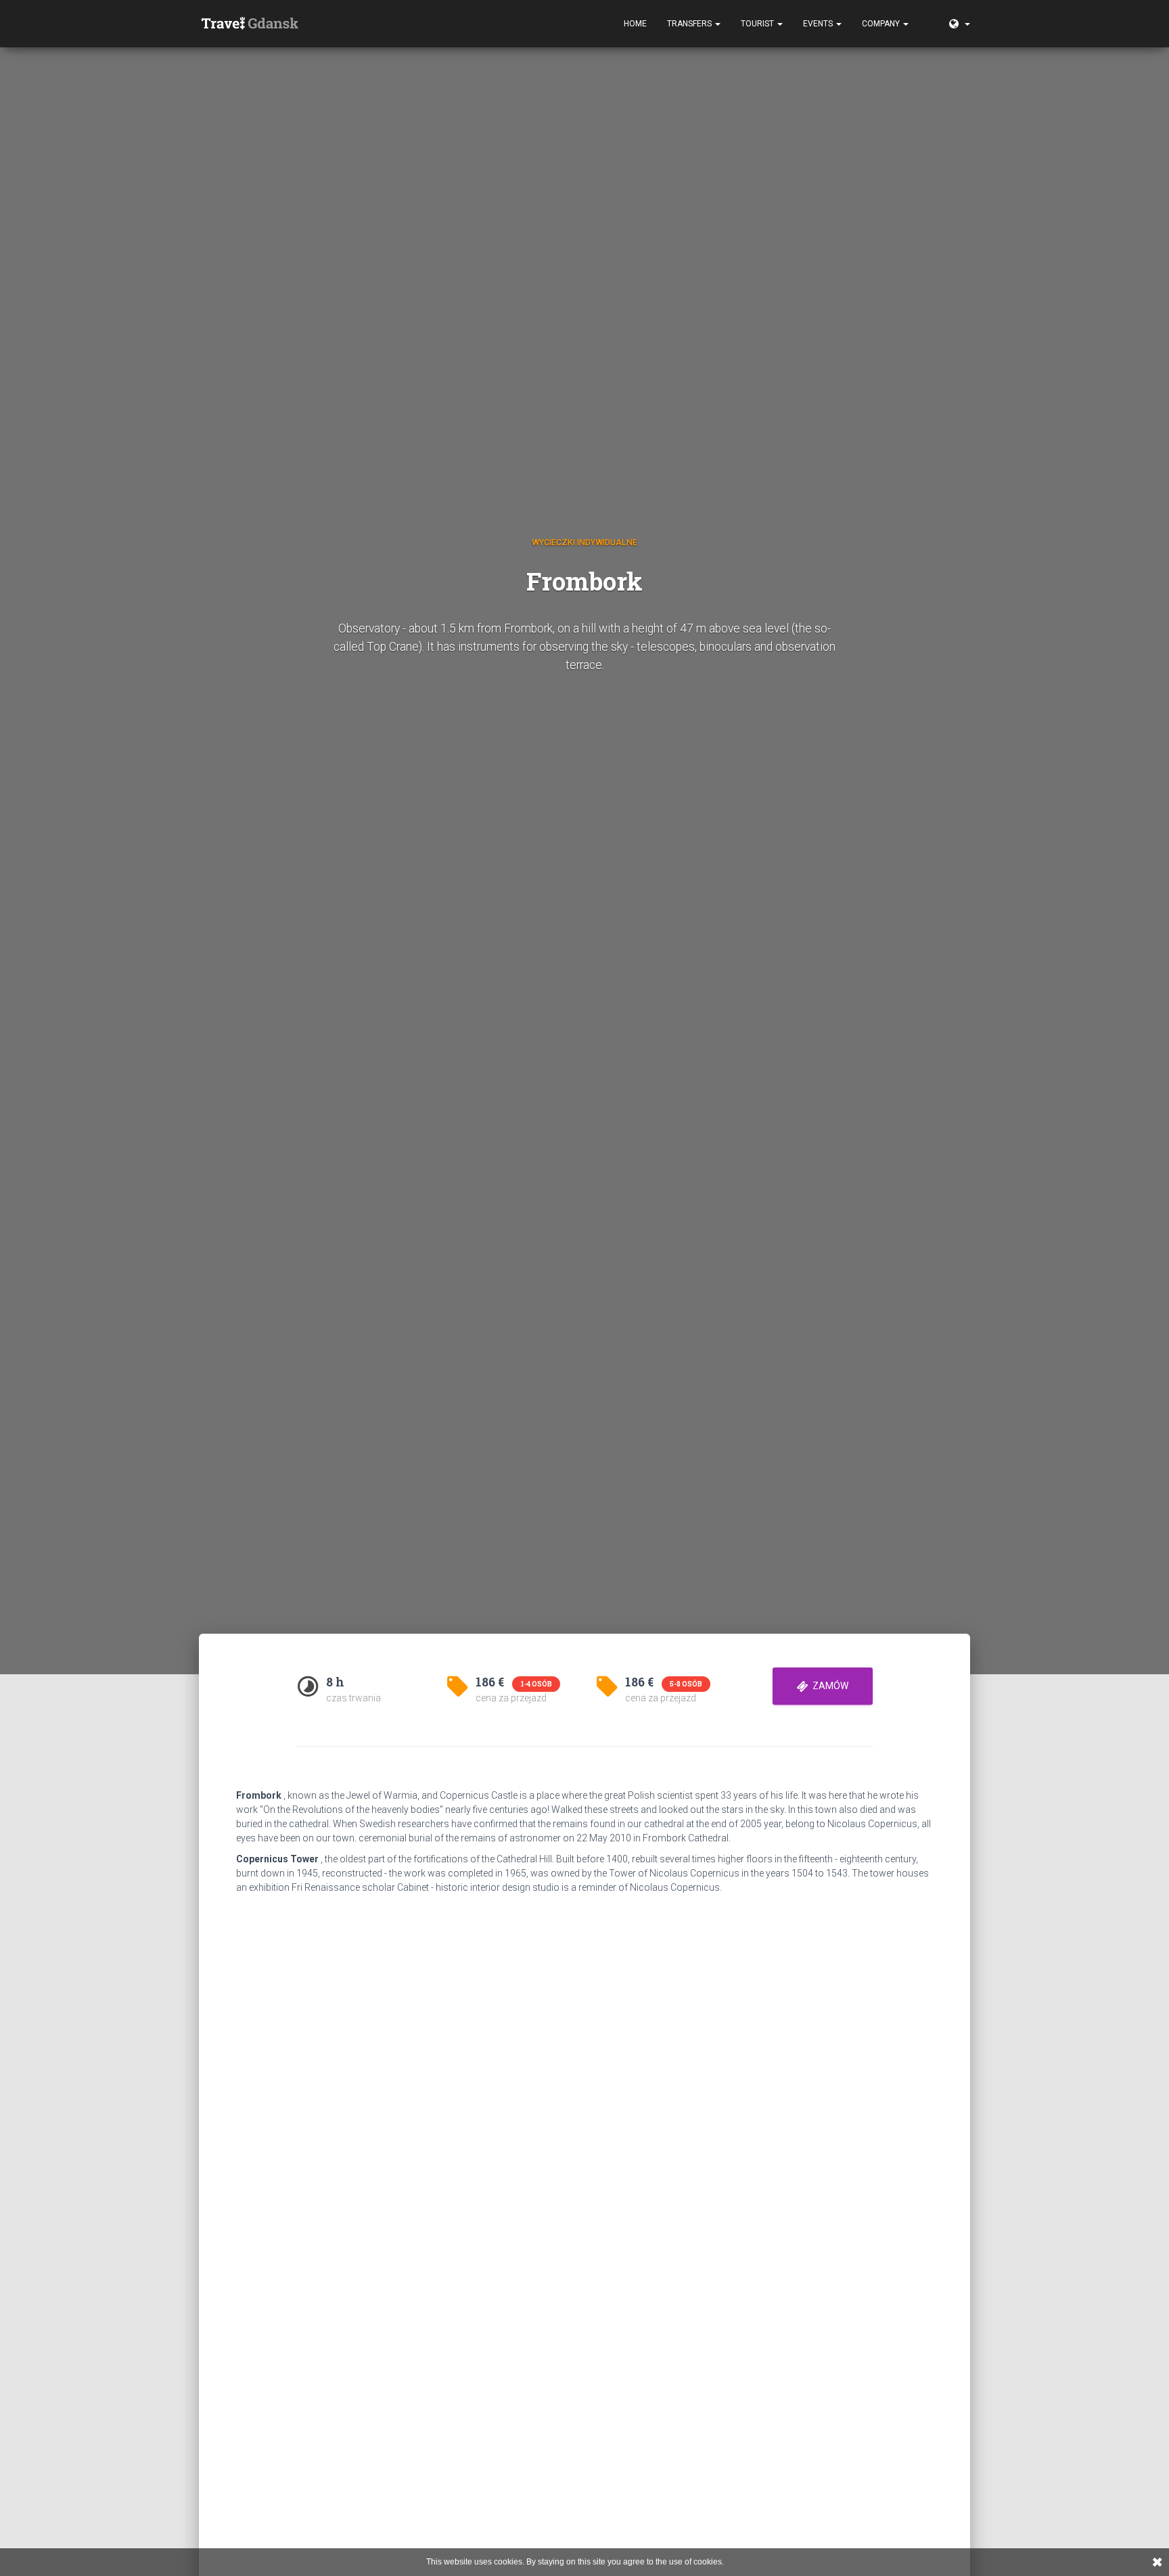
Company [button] (882, 24)
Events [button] (819, 24)
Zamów (828, 1686)
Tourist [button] (758, 24)
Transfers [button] (690, 24)
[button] (929, 17)
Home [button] (635, 24)
